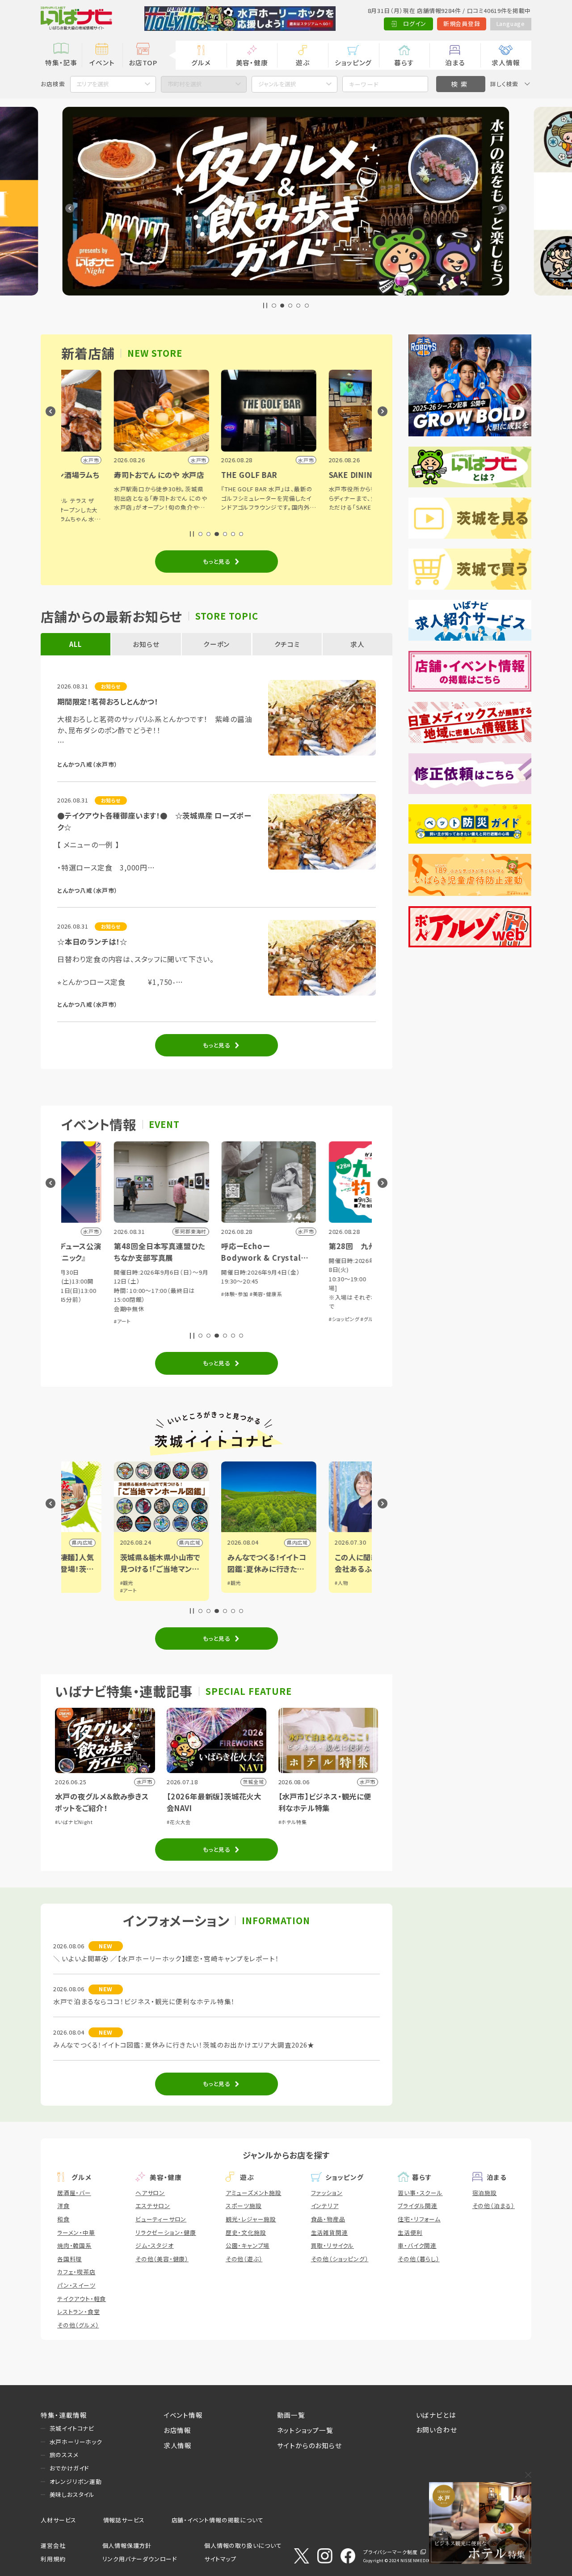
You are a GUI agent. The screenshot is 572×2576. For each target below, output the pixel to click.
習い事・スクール (420, 2193)
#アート (70, 1321)
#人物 (289, 1583)
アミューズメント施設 (254, 2193)
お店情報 (177, 2430)
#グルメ (317, 1319)
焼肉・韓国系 (74, 2245)
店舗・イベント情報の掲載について (218, 2520)
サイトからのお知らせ (309, 2445)
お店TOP (143, 62)
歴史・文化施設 (246, 2232)
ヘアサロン (150, 2193)
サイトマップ (220, 2559)
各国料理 (69, 2259)
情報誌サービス (124, 2520)
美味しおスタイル (72, 2494)
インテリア (325, 2206)
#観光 (74, 1583)
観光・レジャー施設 (251, 2219)
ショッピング (353, 62)
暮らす (404, 62)
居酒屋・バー (74, 2193)
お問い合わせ (437, 2430)
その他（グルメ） (78, 2325)
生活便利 (410, 2232)
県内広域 (137, 1542)
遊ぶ (303, 62)
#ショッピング (292, 1319)
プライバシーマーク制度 (391, 2552)
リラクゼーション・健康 (166, 2232)
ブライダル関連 (418, 2206)
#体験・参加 (183, 1294)
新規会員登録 (462, 23)
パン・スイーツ (76, 2285)
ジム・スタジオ (155, 2245)
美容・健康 (252, 62)
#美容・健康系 (214, 1294)
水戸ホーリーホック (76, 2442)
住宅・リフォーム (419, 2219)
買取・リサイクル (332, 2245)
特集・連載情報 (64, 2415)
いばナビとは (436, 2415)
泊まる (455, 62)
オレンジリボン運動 (76, 2481)
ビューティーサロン (161, 2219)
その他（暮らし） (418, 2259)
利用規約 (53, 2559)
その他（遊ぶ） (244, 2259)
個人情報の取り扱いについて (243, 2545)
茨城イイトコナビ (72, 2428)
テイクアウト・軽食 (82, 2299)
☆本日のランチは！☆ (92, 942)
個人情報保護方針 (127, 2545)
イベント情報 (183, 2415)
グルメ (201, 62)
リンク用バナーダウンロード (140, 2559)
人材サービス (59, 2520)
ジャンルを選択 (277, 84)
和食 (63, 2219)
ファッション (327, 2193)
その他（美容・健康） (162, 2259)
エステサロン (153, 2206)
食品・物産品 (328, 2219)
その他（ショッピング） (340, 2259)
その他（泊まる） (494, 2206)
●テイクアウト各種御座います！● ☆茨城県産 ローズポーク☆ (154, 821)
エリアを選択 (93, 84)
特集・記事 (61, 62)
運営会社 (53, 2545)
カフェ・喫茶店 (76, 2272)
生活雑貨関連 (330, 2232)
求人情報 (506, 62)
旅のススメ (64, 2455)
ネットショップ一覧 (305, 2430)
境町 (358, 1542)
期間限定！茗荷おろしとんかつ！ (108, 701)
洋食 (63, 2206)
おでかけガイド (69, 2468)
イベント (102, 62)
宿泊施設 (485, 2193)
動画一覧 (291, 2415)
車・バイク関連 (417, 2245)
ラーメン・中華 (76, 2232)
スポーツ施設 (244, 2206)
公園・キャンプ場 (248, 2245)
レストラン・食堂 (78, 2312)
